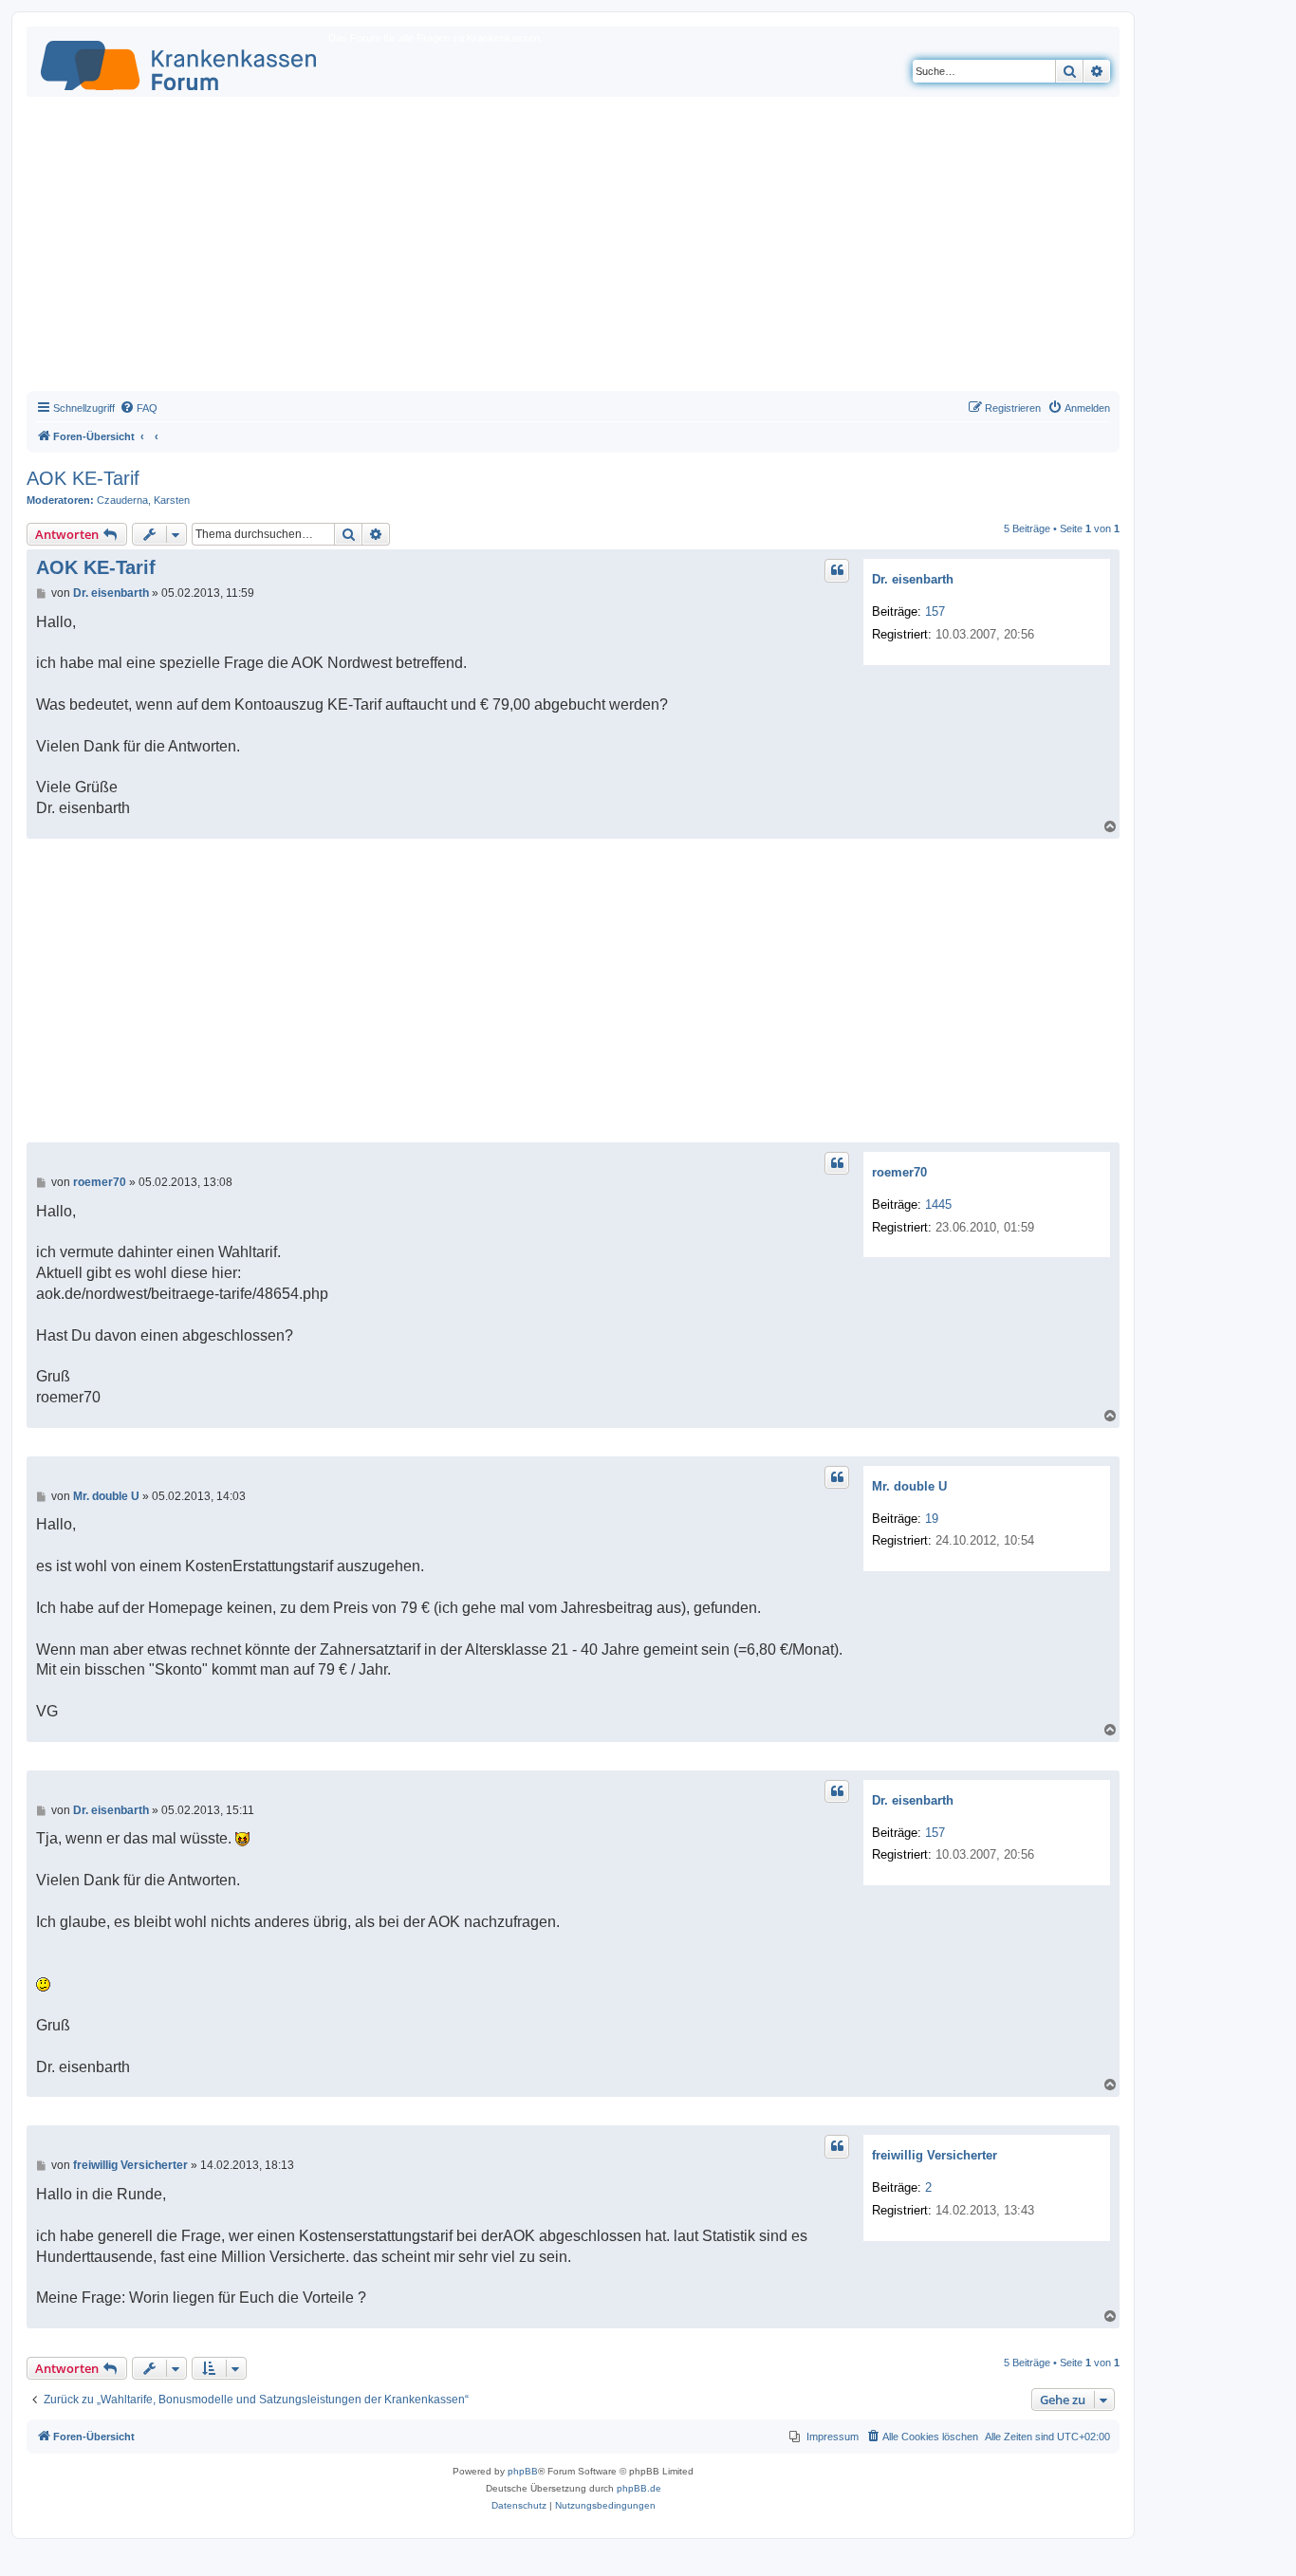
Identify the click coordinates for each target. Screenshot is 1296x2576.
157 (935, 612)
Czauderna (122, 500)
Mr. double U (909, 1486)
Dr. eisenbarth (913, 579)
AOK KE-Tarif (83, 478)
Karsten (172, 500)
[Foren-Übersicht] (180, 62)
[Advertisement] (573, 249)
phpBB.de (639, 2488)
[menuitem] (139, 408)
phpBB (523, 2471)
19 (932, 1519)
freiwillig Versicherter (935, 2155)
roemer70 (899, 1172)
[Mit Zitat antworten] (837, 570)
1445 (938, 1205)
